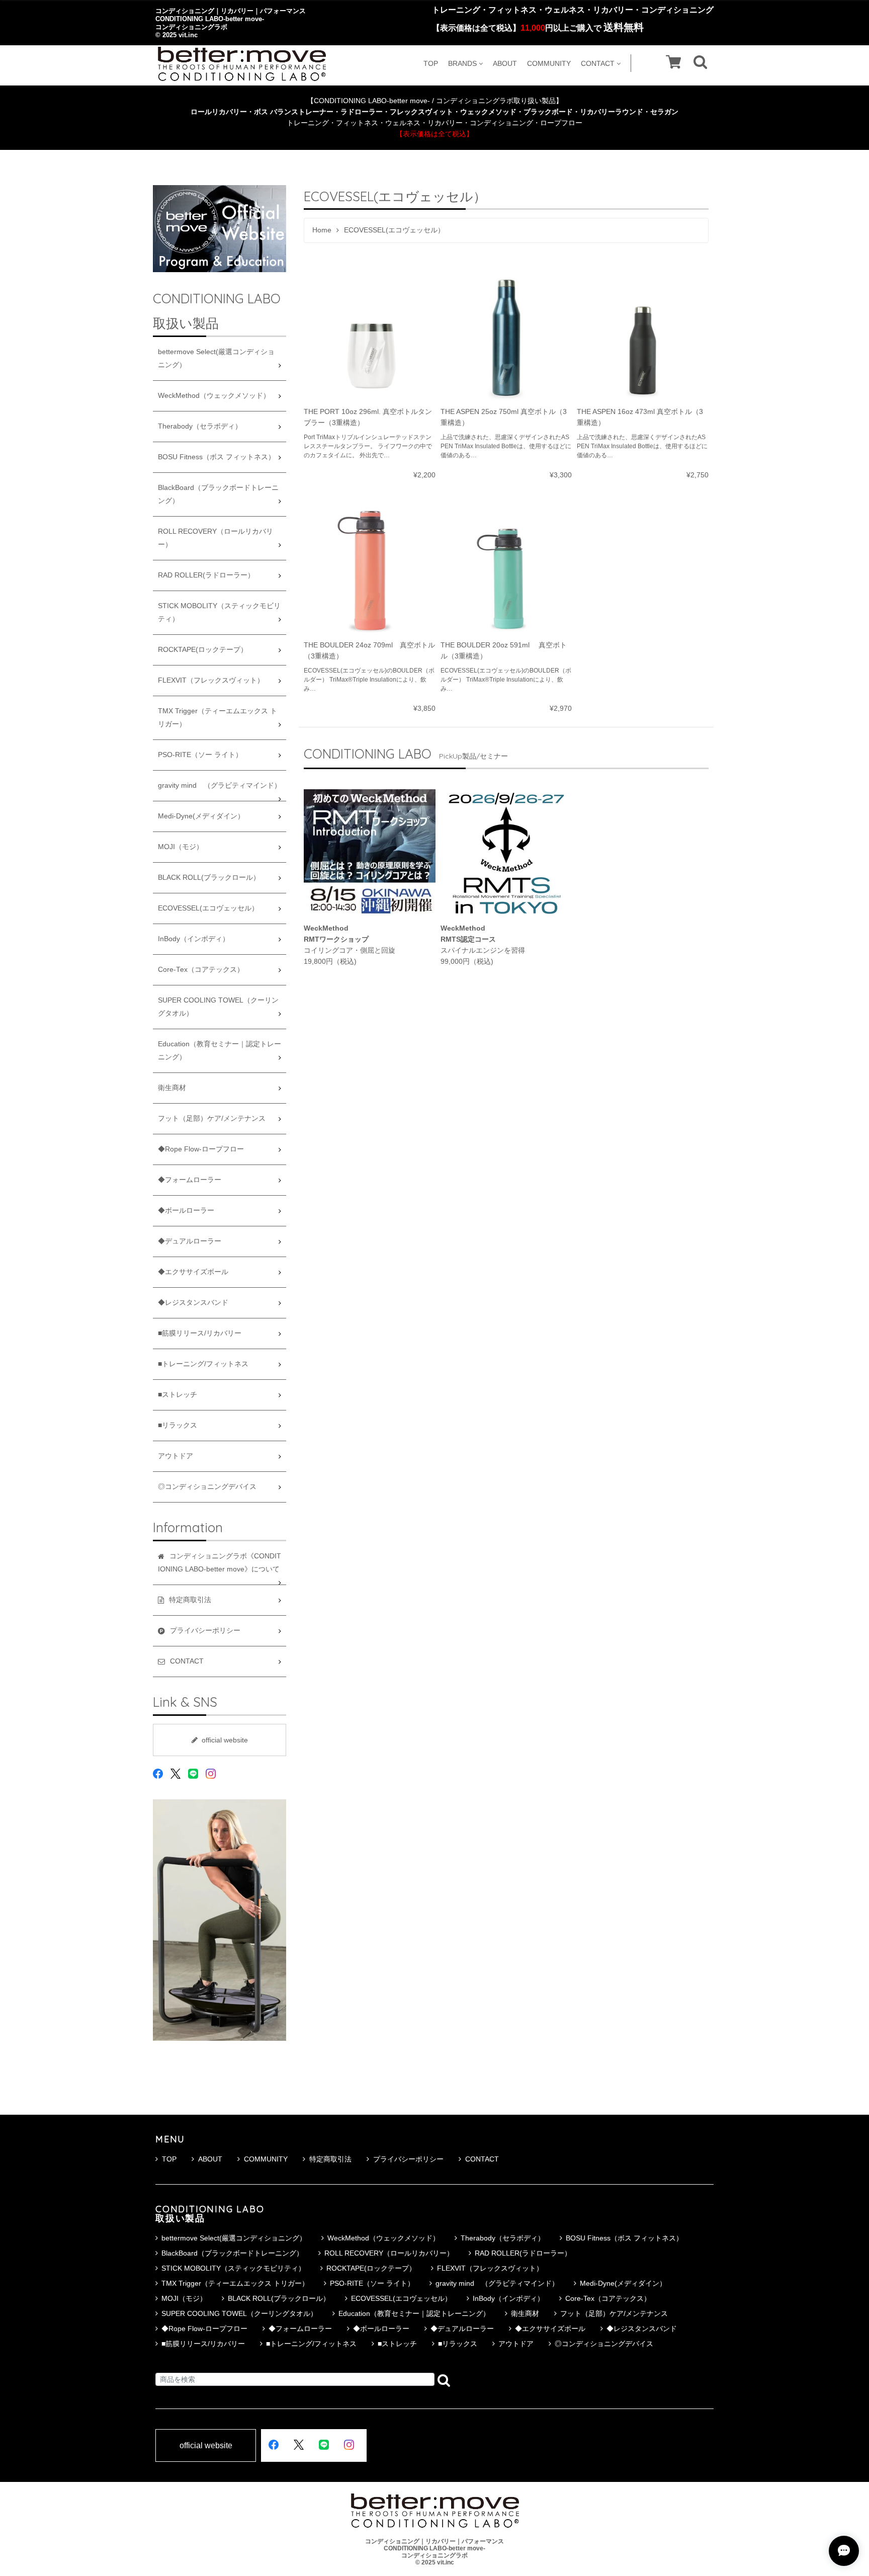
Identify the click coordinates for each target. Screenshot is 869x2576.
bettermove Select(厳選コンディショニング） (216, 358)
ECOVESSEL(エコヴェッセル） (208, 908)
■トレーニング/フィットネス (203, 1364)
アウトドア (176, 1456)
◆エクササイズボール (193, 1272)
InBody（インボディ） (194, 939)
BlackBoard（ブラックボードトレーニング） (218, 494)
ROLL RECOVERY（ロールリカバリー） (215, 538)
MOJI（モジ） (181, 847)
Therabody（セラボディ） (200, 426)
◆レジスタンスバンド (193, 1303)
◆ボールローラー (186, 1211)
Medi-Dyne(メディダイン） (201, 816)
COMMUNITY (549, 63)
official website (225, 1740)
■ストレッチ (178, 1395)
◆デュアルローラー (190, 1241)
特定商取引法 (330, 2159)
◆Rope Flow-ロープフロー (201, 1149)
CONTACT (598, 63)
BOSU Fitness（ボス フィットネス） (216, 457)
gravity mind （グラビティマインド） (220, 785)
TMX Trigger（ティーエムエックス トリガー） (218, 718)
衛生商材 (172, 1088)
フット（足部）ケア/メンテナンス (212, 1118)
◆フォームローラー (190, 1180)
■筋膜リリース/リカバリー (200, 1333)
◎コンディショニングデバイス (207, 1487)
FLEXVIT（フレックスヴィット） (211, 680)
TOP (431, 63)
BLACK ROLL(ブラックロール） (209, 878)
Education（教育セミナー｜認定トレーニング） (220, 1051)
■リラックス (178, 1425)
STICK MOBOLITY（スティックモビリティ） (219, 612)
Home (322, 230)
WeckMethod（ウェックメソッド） (214, 396)
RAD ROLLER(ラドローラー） (206, 575)
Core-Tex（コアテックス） (201, 970)
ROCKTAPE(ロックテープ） (203, 650)
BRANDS (462, 63)
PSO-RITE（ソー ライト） (200, 755)
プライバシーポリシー (408, 2159)
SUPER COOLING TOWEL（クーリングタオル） (218, 1007)
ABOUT (505, 63)
